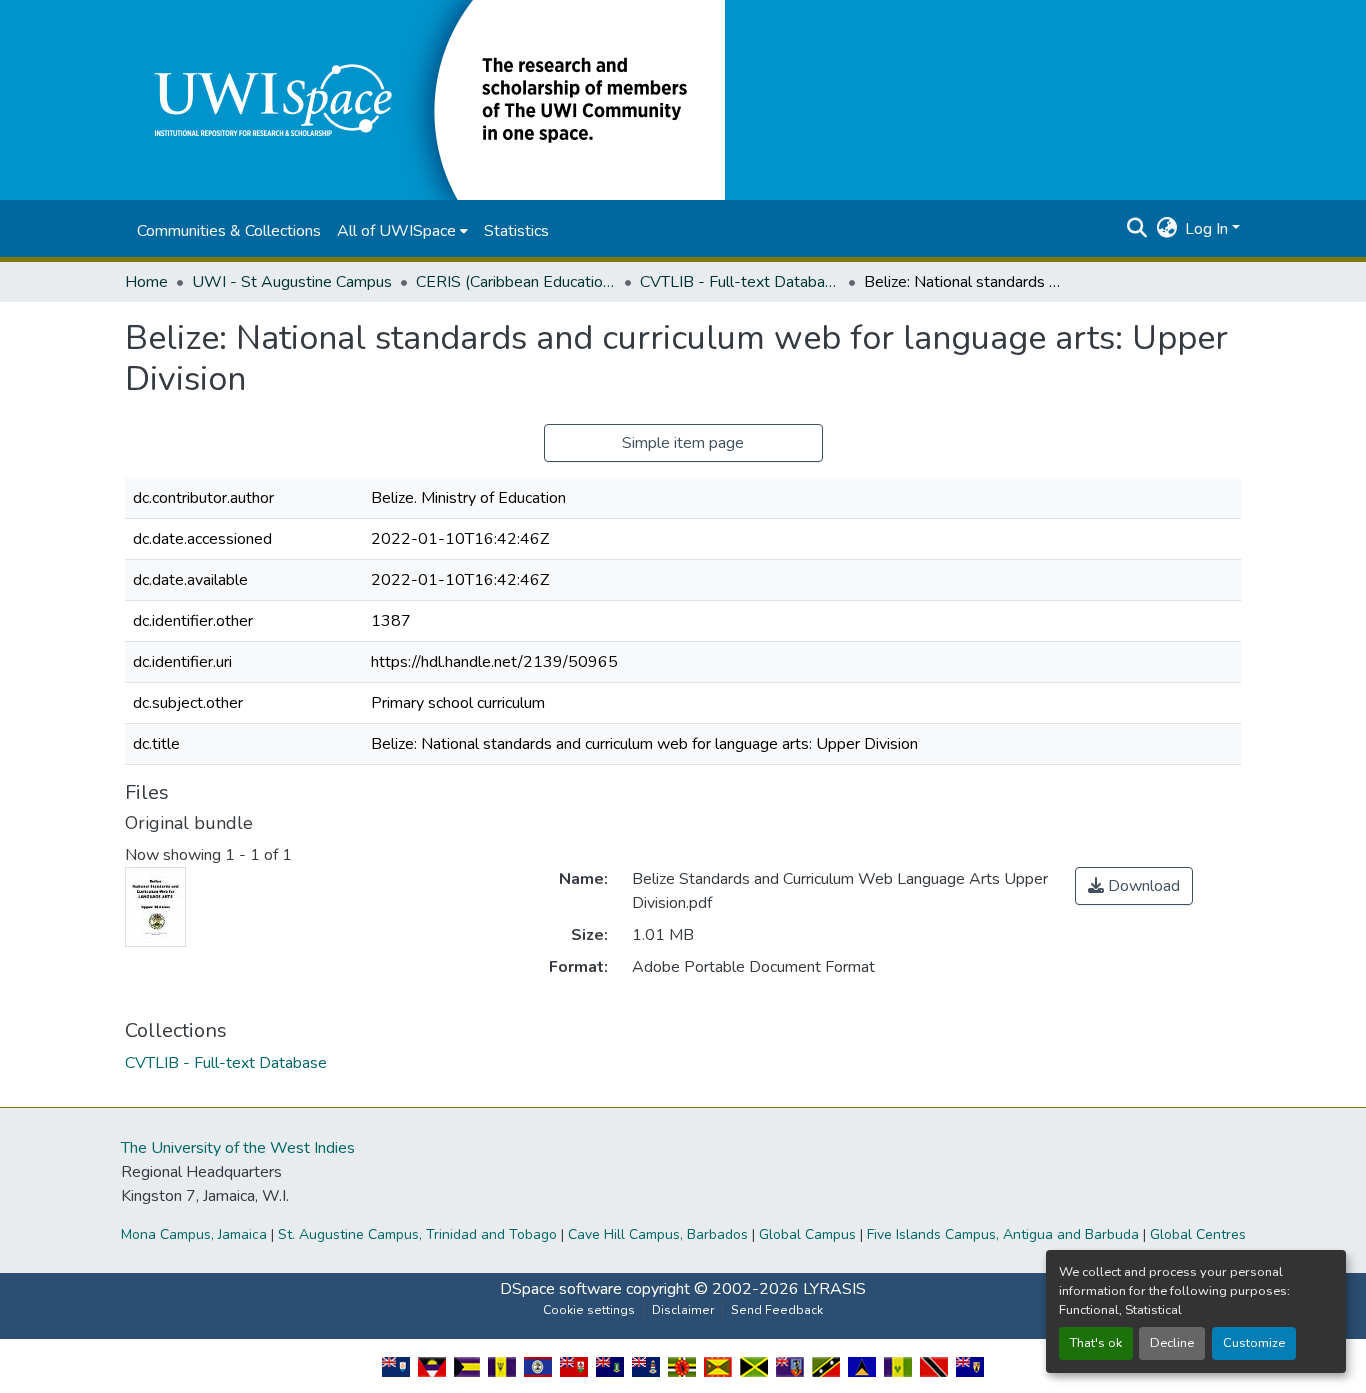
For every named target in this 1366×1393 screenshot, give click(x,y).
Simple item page (683, 443)
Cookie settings (589, 1310)
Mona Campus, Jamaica (194, 1234)
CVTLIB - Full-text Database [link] (740, 282)
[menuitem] (402, 231)
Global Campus (807, 1234)
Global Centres (1198, 1234)
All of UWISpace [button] (396, 231)
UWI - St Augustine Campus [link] (292, 282)
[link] (1134, 886)
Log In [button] (1208, 229)
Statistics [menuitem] (516, 231)
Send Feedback (777, 1310)
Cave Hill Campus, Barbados (658, 1234)
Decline (1172, 1343)
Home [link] (146, 282)
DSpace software (561, 1289)
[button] (425, 99)
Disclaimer (683, 1310)
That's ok (1096, 1343)
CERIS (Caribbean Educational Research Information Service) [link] (516, 282)
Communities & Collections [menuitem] (229, 231)
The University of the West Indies (238, 1148)
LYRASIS (834, 1289)
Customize (1254, 1343)
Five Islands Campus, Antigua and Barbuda (1003, 1234)
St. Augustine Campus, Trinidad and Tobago (417, 1234)
